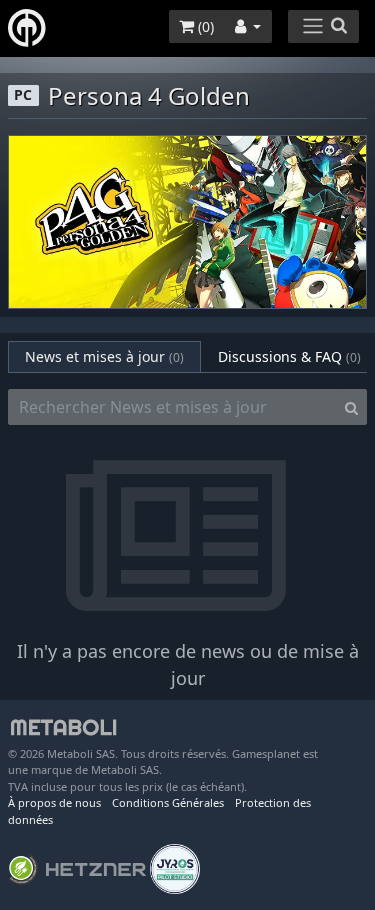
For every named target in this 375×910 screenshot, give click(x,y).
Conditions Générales (168, 802)
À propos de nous (54, 802)
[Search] (351, 407)
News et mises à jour (104, 356)
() (204, 26)
